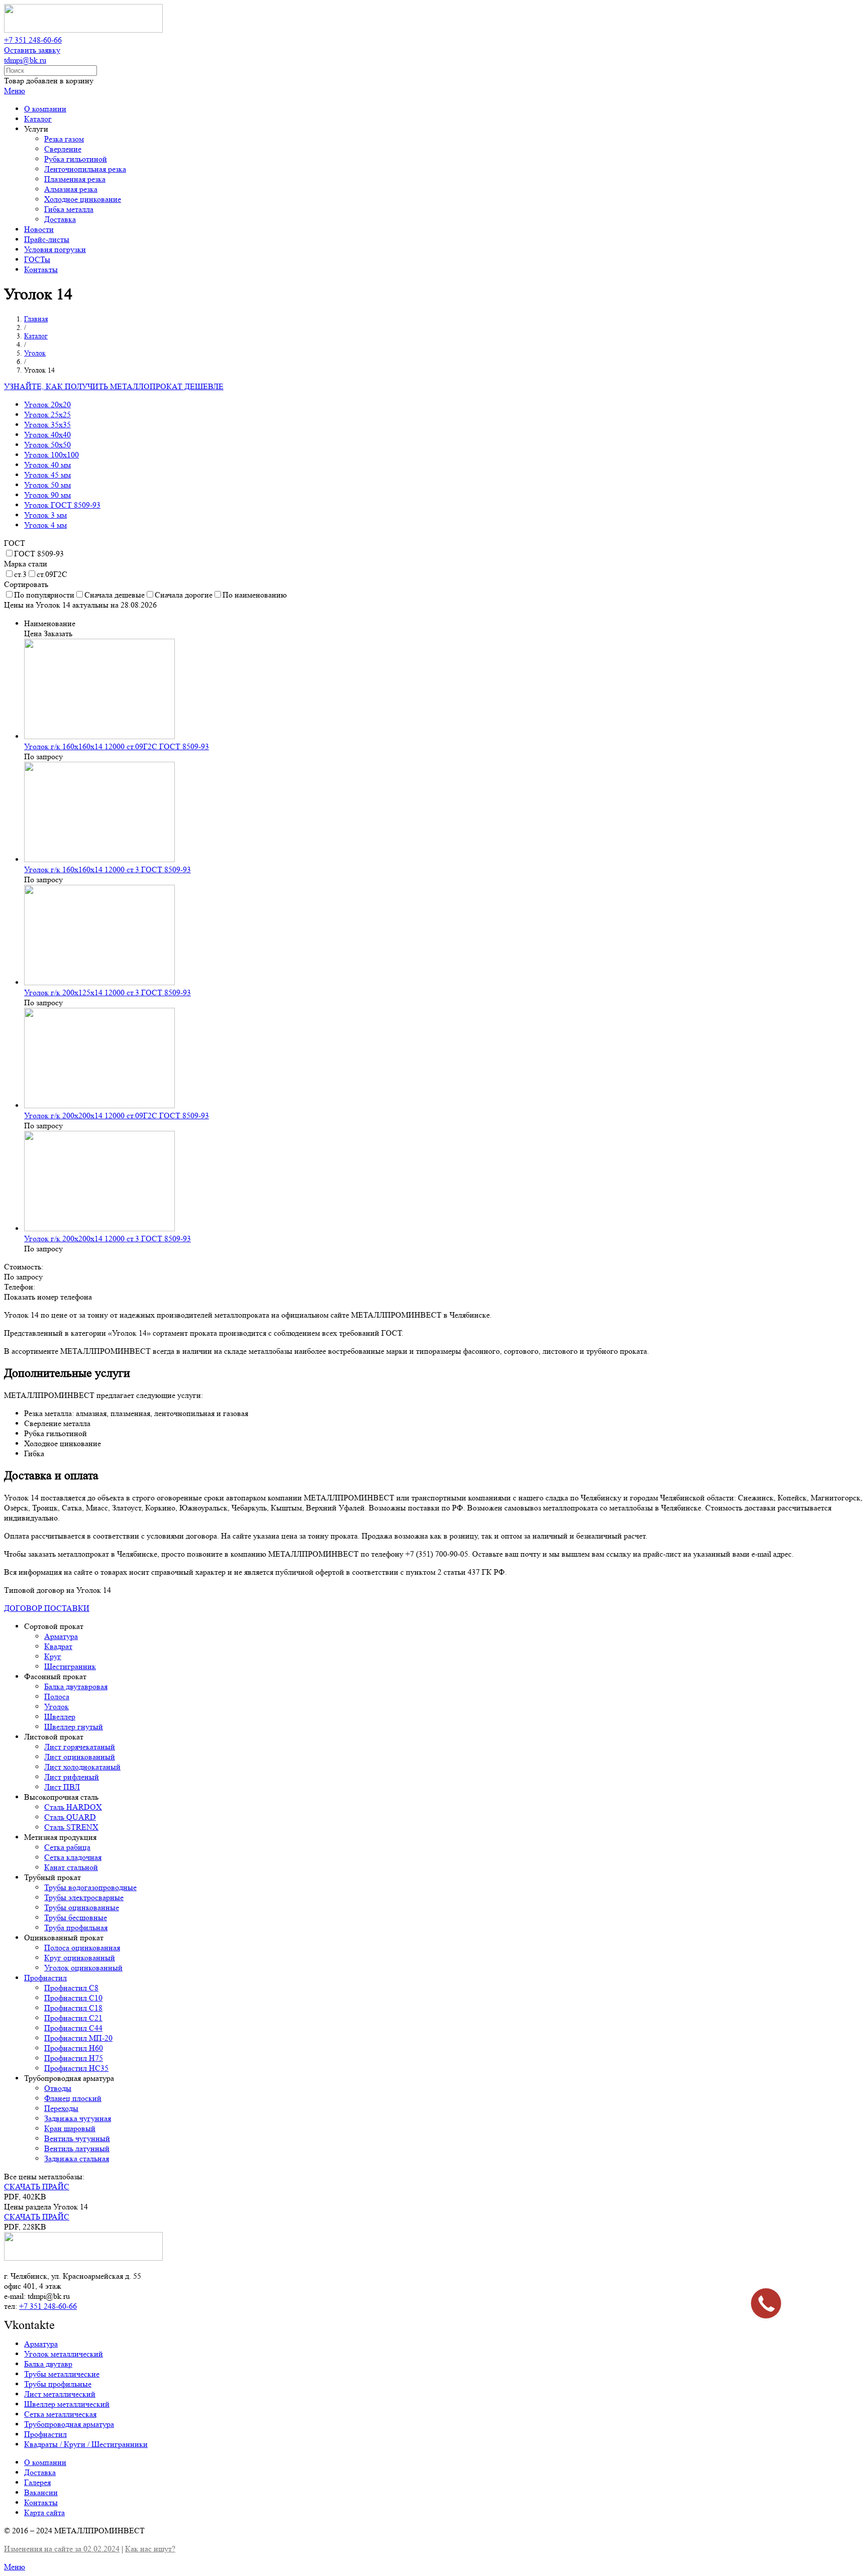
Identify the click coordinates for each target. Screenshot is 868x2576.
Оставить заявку (32, 50)
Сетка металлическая (60, 2414)
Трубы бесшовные (76, 1917)
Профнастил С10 (73, 1998)
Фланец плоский (73, 2098)
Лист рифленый (72, 1777)
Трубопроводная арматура (69, 2424)
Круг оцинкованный (80, 1958)
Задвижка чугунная (78, 2118)
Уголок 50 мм (47, 485)
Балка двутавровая (76, 1686)
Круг (53, 1656)
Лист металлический (60, 2394)
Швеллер (60, 1717)
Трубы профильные (58, 2384)
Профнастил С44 (73, 2028)
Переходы (61, 2108)
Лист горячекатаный (80, 1747)
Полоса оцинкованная (82, 1948)
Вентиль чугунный (77, 2138)
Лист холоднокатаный (82, 1767)
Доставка (40, 2472)
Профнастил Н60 (74, 2048)
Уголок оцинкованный (83, 1968)
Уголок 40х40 (47, 435)
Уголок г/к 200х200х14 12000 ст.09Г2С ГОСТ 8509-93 (117, 1116)
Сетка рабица (67, 1847)
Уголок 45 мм (47, 475)
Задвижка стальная (77, 2158)
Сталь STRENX (71, 1827)
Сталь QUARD (70, 1817)
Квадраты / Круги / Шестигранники (86, 2444)
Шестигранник (70, 1666)
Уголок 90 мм (47, 495)
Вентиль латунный (77, 2148)
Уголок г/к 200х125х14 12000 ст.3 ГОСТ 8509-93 (107, 992)
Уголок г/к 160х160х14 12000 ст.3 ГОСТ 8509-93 (107, 869)
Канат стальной (71, 1867)
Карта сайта (44, 2512)
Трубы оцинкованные (82, 1907)
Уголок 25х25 (47, 415)
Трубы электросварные (84, 1897)
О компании (45, 2462)
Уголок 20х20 (47, 404)
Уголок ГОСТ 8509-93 (62, 505)
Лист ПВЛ (62, 1787)
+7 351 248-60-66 (33, 40)
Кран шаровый (70, 2128)
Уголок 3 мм (45, 515)
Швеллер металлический (67, 2404)
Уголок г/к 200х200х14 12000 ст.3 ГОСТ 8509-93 (107, 1239)
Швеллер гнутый (74, 1727)
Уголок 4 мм (45, 525)
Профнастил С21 (73, 2018)
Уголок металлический (64, 2354)
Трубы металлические (62, 2374)
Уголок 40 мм (47, 465)
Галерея (37, 2482)
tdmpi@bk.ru (25, 60)
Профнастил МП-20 (78, 2038)
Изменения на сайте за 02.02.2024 (62, 2549)
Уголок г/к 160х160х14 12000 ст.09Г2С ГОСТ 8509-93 (117, 746)
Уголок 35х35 (47, 425)
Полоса (57, 1696)
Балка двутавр (48, 2364)
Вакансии (41, 2492)
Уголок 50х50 (47, 445)
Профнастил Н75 (74, 2058)
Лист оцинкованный (80, 1757)
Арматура (61, 1636)
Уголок (57, 1707)
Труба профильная (76, 1927)
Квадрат (58, 1646)
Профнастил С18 (73, 2008)
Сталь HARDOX (73, 1807)
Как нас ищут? (150, 2549)
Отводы (58, 2088)
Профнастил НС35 (76, 2068)
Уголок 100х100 (51, 455)
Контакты (41, 2502)
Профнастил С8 (71, 1988)
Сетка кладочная (73, 1857)
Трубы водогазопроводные (90, 1887)
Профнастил (45, 1978)
